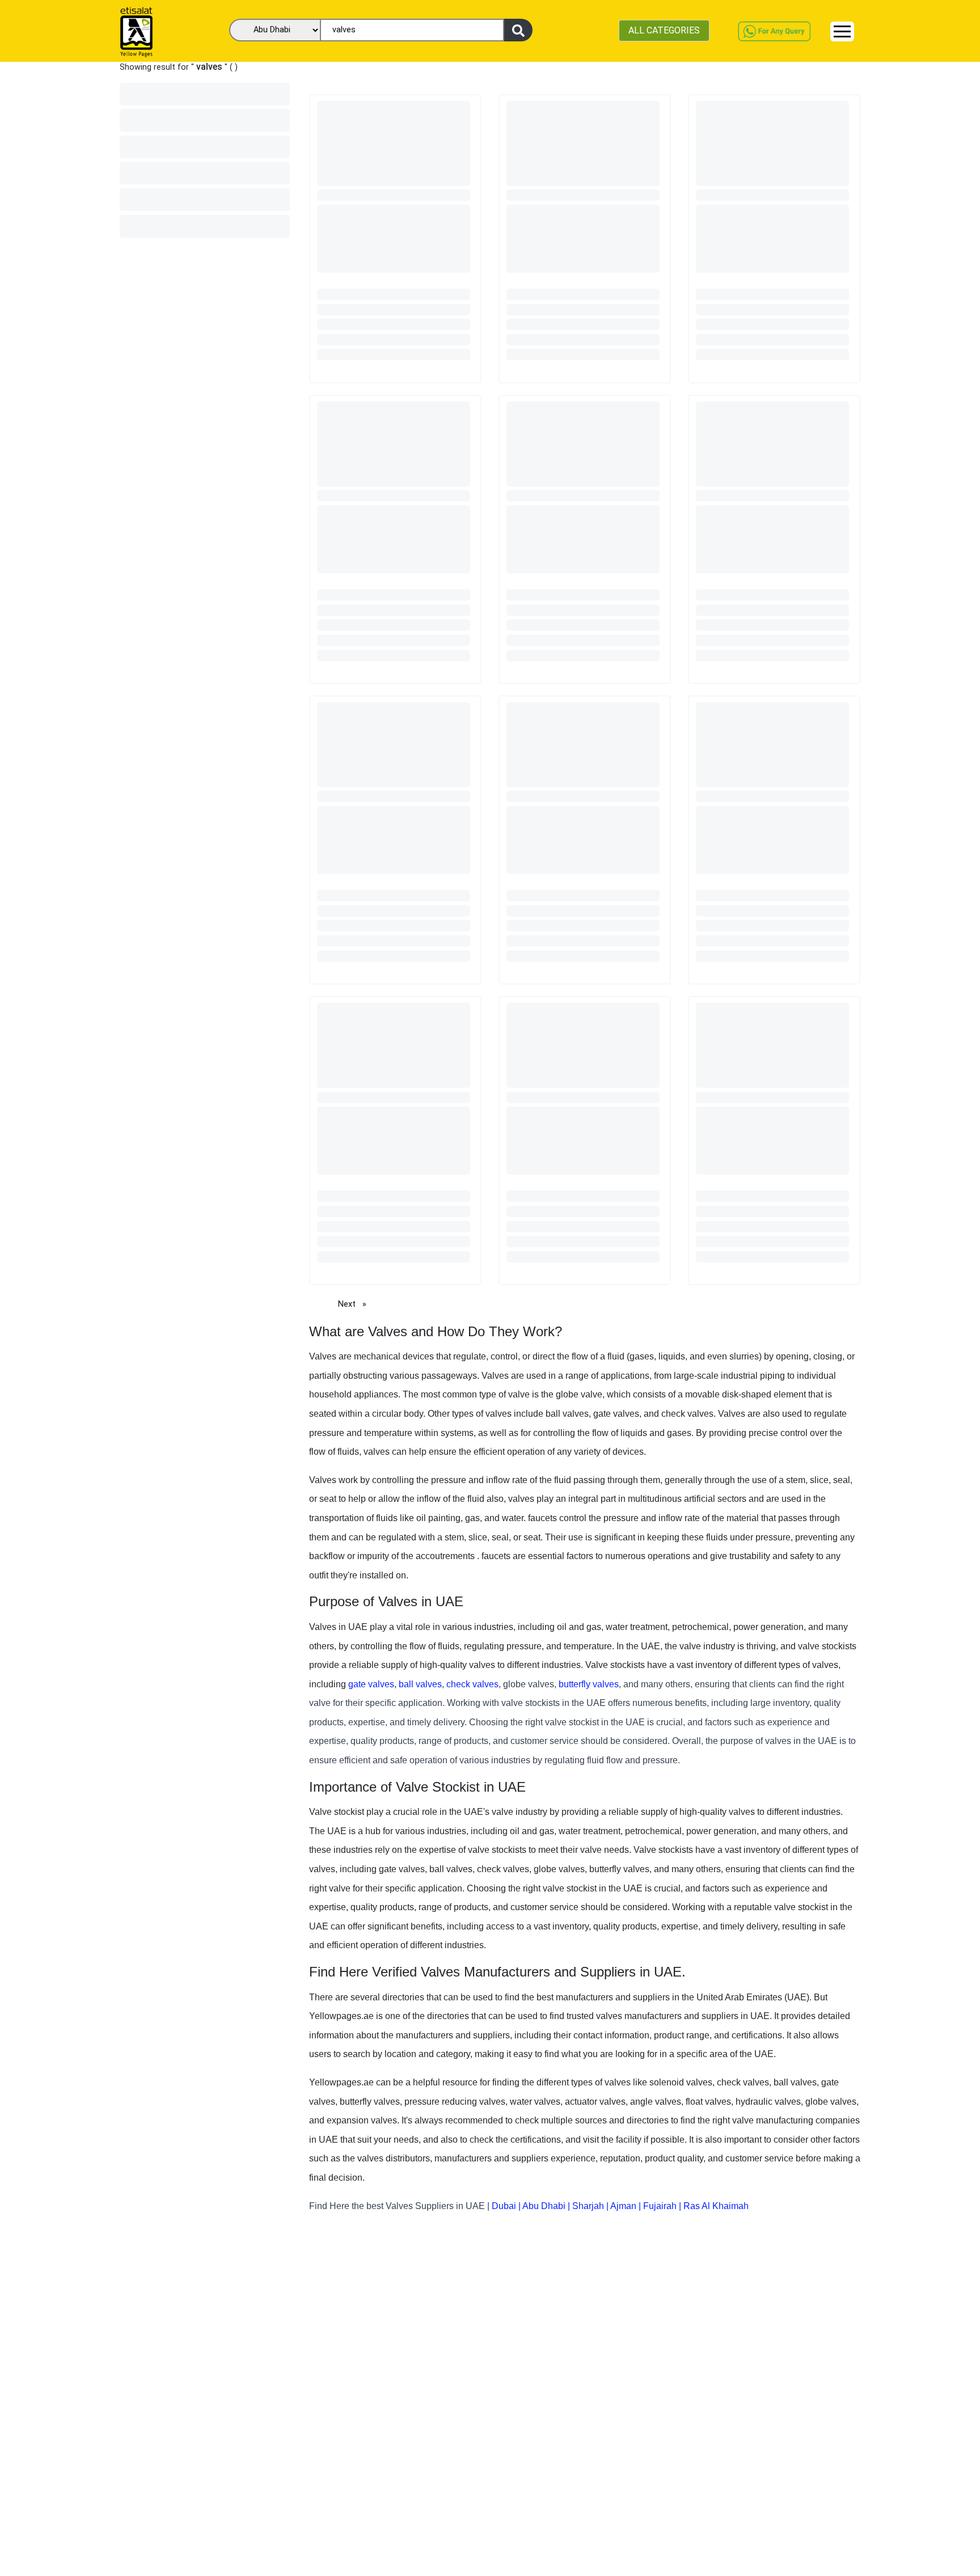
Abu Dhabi (544, 2206)
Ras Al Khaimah (716, 2206)
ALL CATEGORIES (664, 30)
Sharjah (588, 2206)
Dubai (504, 2206)
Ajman (623, 2206)
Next (355, 1304)
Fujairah (660, 2206)
